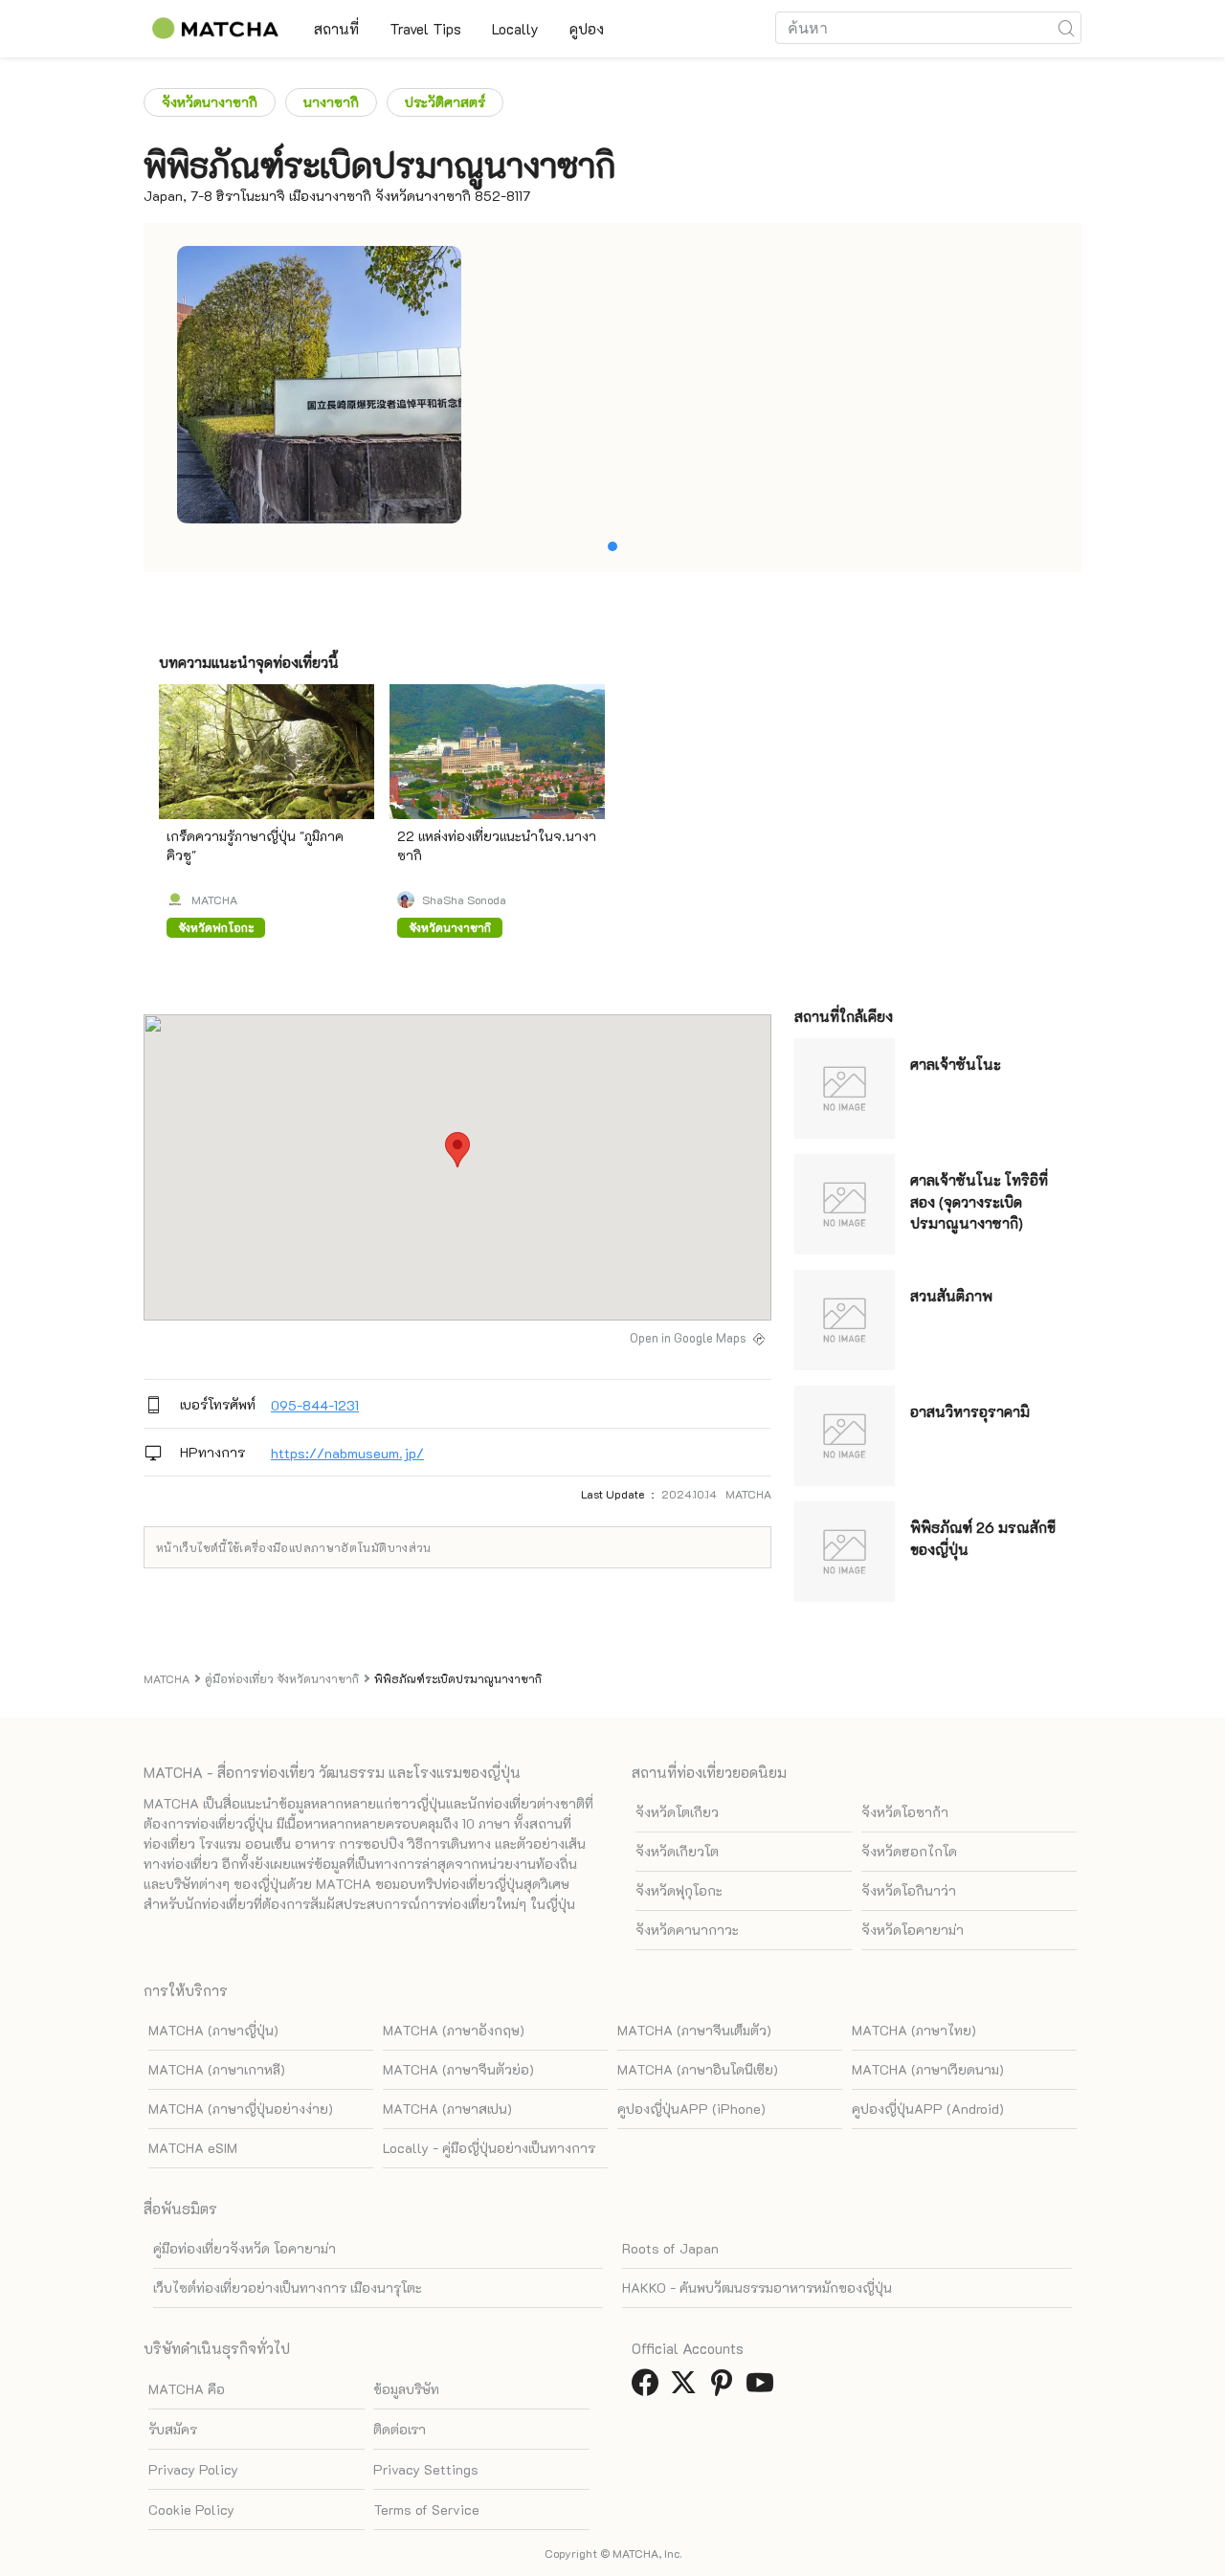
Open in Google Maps (688, 1338)
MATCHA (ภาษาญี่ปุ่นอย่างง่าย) (241, 2109)
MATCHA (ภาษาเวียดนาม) (928, 2069)
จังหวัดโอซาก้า (905, 1812)
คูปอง (587, 29)
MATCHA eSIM (193, 2148)
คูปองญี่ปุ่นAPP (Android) (928, 2109)
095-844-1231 (315, 1405)
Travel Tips (425, 29)
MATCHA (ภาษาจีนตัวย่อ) (458, 2069)
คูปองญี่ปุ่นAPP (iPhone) (691, 2109)
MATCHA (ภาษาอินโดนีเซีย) (698, 2069)
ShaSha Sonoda (464, 899)
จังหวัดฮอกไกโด (909, 1851)
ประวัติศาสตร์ (445, 102)
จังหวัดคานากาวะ (687, 1930)
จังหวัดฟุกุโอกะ (679, 1890)
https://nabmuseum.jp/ (347, 1453)
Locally (515, 29)
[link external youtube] (764, 2388)
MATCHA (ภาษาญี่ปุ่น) (213, 2030)
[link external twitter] (687, 2388)
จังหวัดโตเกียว (677, 1812)
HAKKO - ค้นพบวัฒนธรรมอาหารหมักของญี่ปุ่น (757, 2287)
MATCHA (214, 899)
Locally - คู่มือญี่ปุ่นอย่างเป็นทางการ (489, 2148)
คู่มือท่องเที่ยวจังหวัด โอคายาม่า (245, 2248)
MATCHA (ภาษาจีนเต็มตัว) (694, 2030)
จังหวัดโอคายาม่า (913, 1930)
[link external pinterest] (725, 2388)
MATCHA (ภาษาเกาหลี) (217, 2069)
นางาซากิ (331, 102)
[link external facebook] (649, 2388)
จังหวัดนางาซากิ (210, 102)
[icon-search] (1066, 28)
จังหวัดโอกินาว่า (909, 1890)
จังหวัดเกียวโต (677, 1851)
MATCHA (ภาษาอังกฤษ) (454, 2030)
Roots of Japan (670, 2248)
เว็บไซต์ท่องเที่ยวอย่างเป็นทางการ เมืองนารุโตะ (288, 2287)
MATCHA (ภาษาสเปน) (447, 2109)
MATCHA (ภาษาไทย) (914, 2030)
